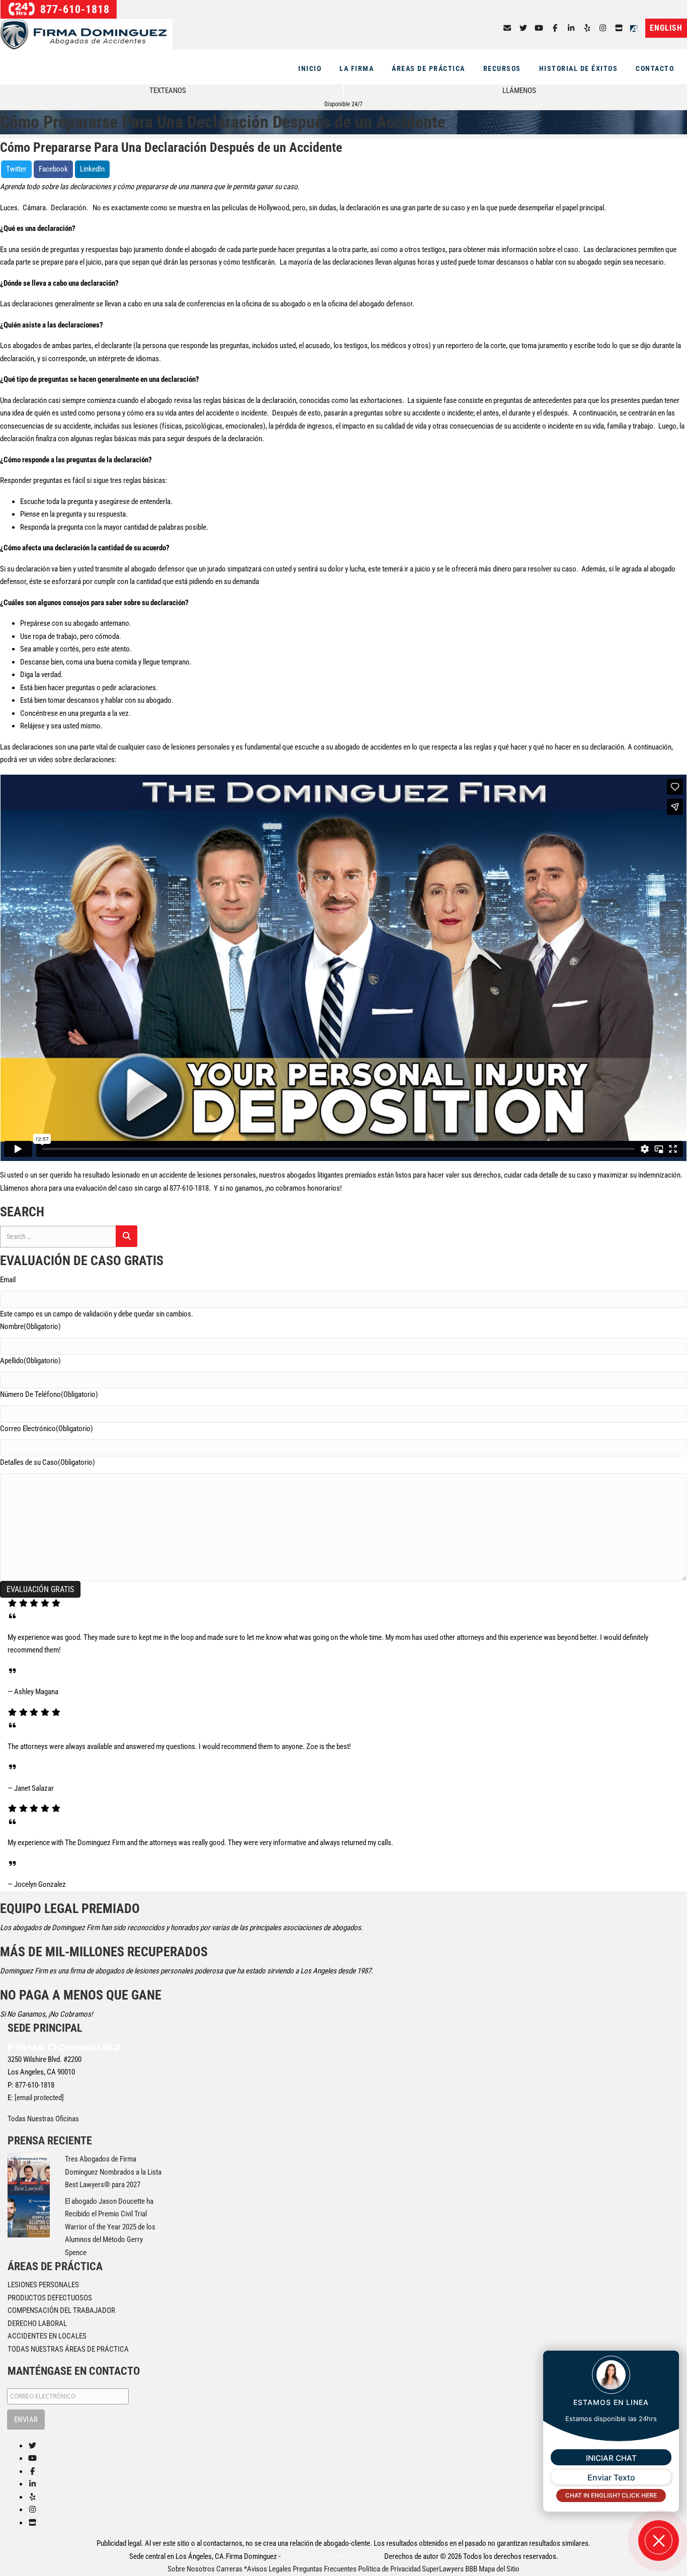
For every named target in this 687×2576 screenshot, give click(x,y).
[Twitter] (523, 28)
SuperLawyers (443, 2569)
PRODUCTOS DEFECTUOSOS (50, 2298)
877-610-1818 (73, 9)
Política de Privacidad (389, 2569)
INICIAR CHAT (611, 2458)
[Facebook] (555, 28)
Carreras (229, 2569)
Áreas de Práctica (428, 68)
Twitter (16, 169)
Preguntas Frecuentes (325, 2569)
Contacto (655, 68)
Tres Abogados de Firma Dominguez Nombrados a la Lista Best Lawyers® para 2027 (113, 2172)
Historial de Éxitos (579, 68)
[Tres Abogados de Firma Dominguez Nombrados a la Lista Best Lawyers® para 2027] (29, 2174)
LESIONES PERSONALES (43, 2285)
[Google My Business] (619, 28)
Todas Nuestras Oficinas (43, 2119)
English (666, 28)
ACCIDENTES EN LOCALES (47, 2336)
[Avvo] (636, 28)
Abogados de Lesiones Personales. (332, 2556)
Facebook (53, 169)
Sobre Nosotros (191, 2569)
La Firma (357, 68)
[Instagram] (603, 28)
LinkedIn (92, 169)
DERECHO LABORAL (37, 2323)
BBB (471, 2569)
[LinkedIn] (571, 28)
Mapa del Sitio (499, 2569)
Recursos (502, 68)
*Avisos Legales (268, 2569)
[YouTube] (539, 28)
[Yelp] (587, 28)
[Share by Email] (507, 28)
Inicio (310, 68)
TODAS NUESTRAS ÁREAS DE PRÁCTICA (68, 2349)
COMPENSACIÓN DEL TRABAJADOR (61, 2310)
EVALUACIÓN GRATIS (40, 1589)
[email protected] (39, 2098)
